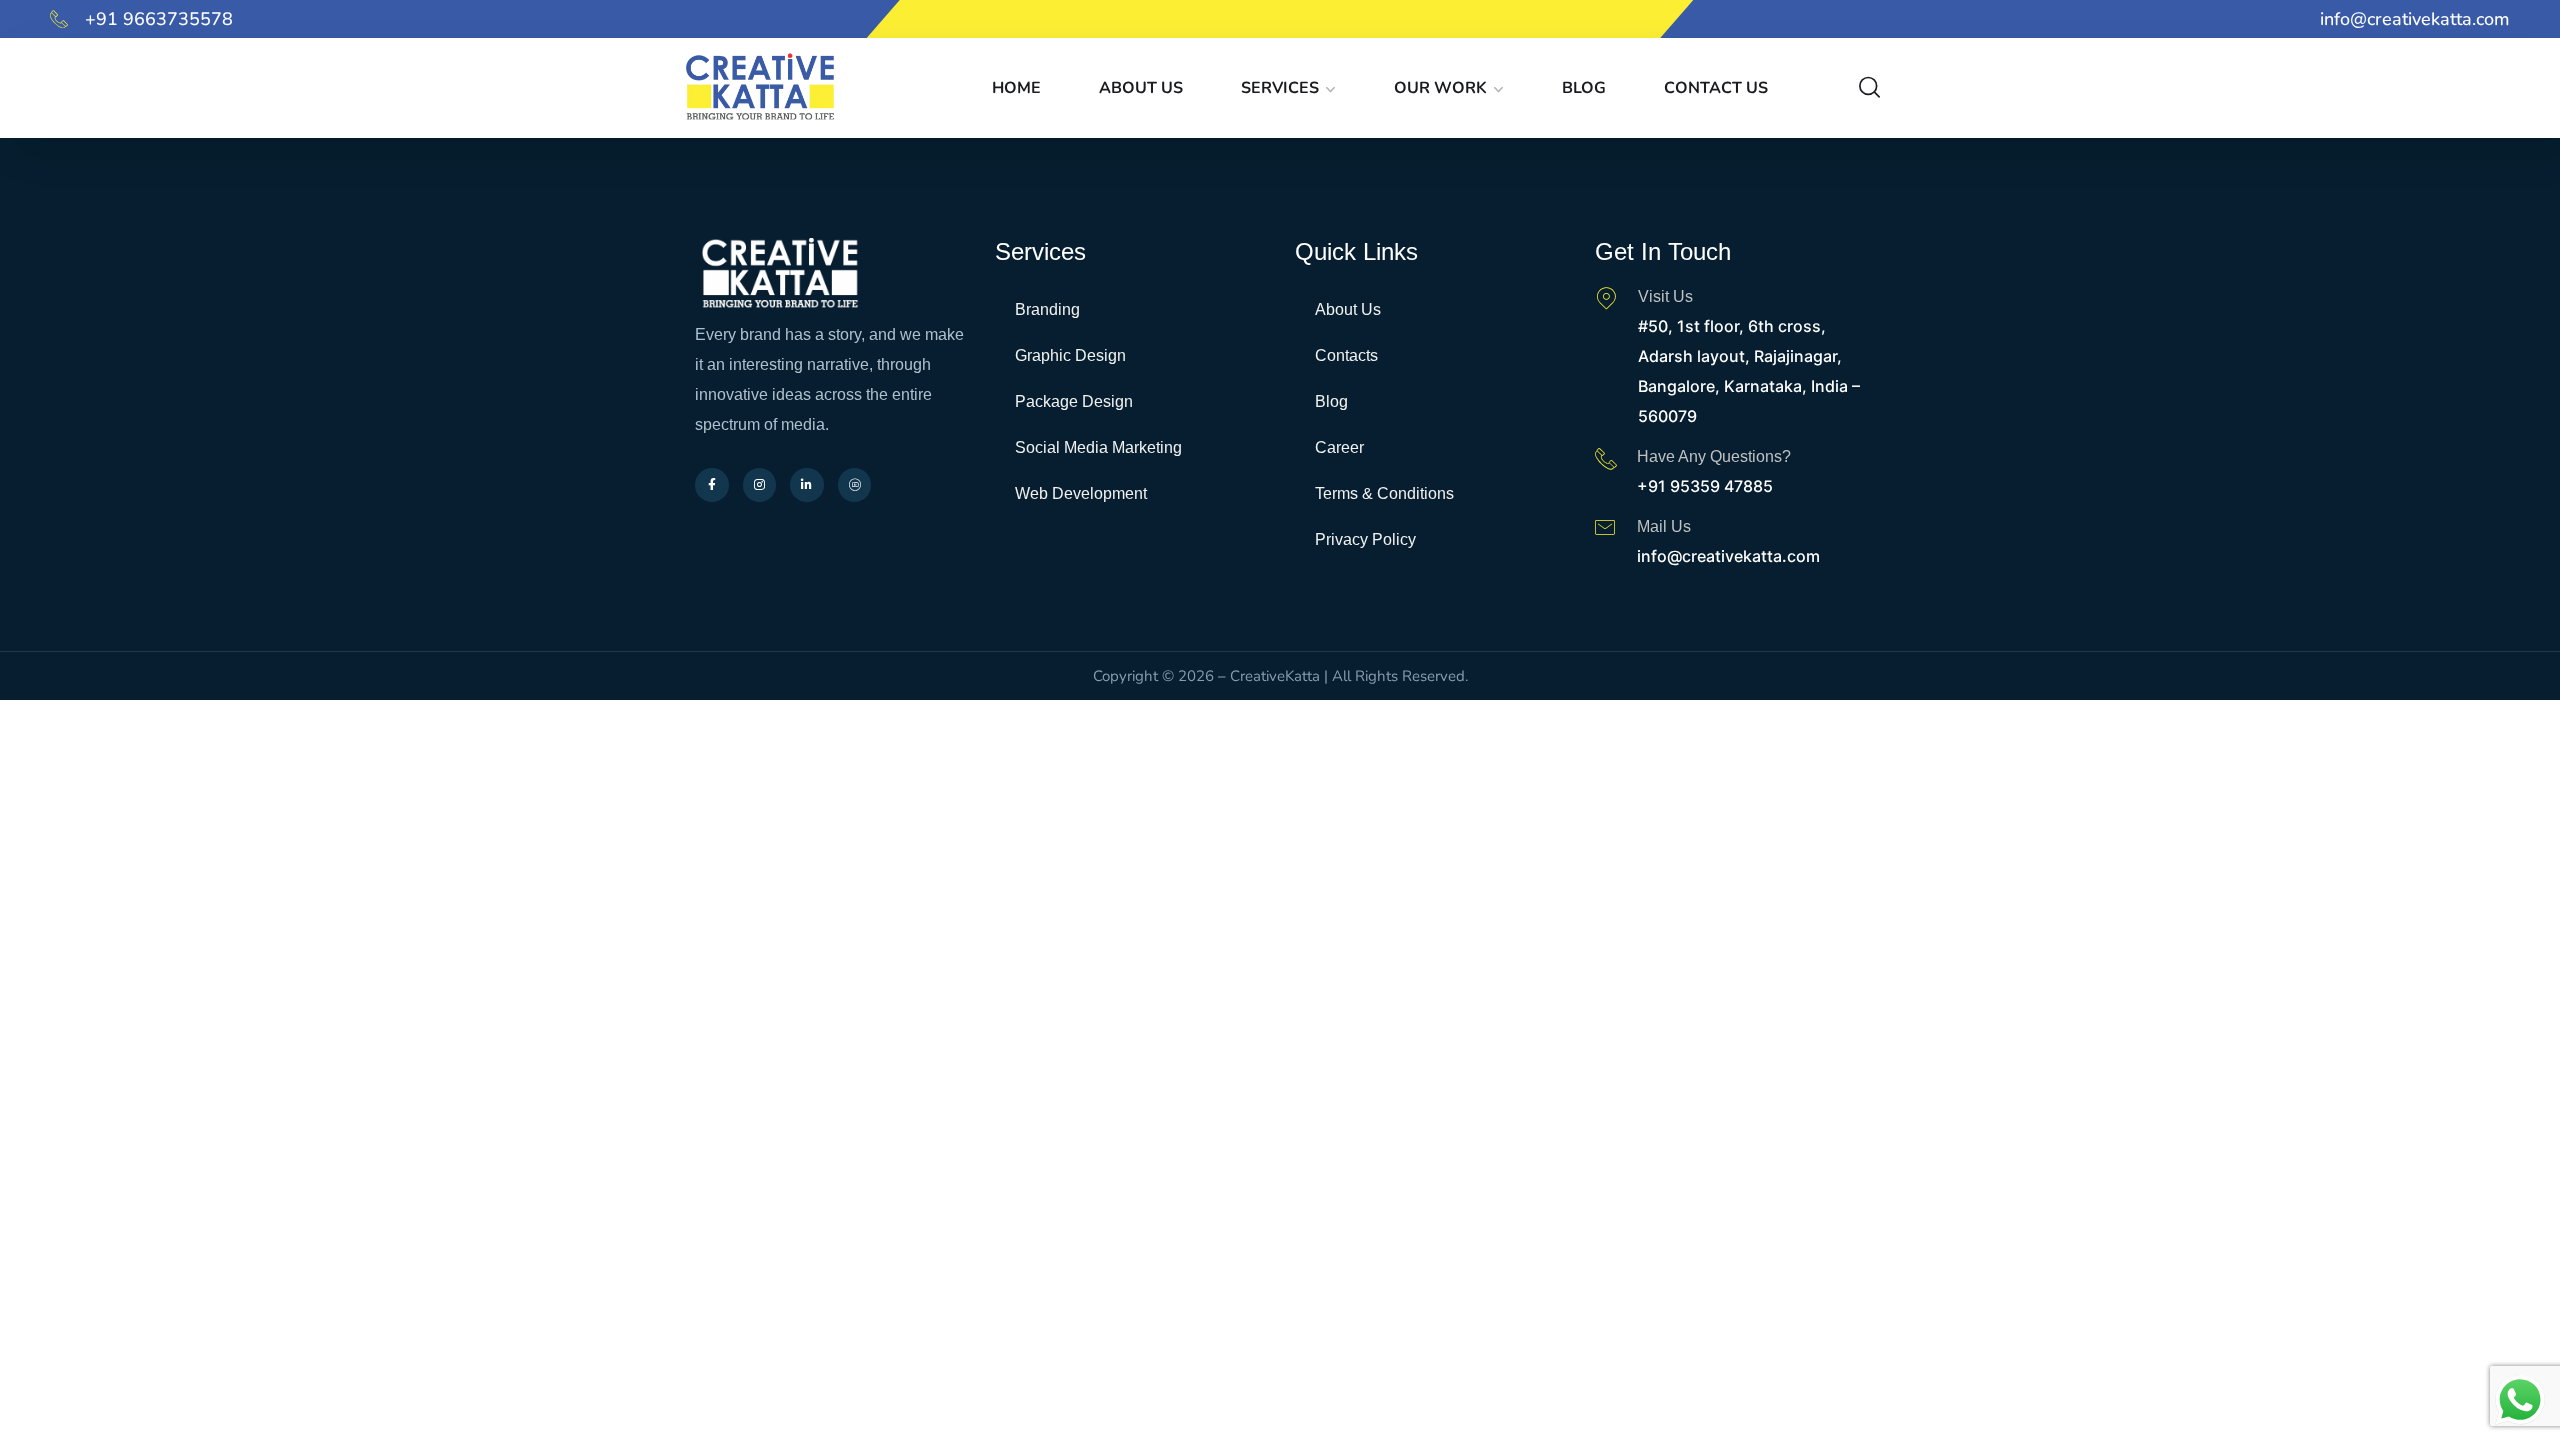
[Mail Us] (1605, 527)
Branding (1047, 309)
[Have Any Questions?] (1606, 458)
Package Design (1074, 401)
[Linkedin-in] (807, 485)
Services (1280, 88)
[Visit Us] (1606, 298)
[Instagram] (760, 485)
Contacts (1346, 355)
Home (1016, 88)
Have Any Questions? (1714, 456)
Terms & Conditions (1384, 493)
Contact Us (1716, 88)
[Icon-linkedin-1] (1299, 19)
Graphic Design (1070, 355)
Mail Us (1664, 526)
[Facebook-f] (712, 485)
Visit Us (1665, 296)
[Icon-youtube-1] (1337, 19)
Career (1339, 447)
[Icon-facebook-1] (1223, 19)
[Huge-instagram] (1261, 19)
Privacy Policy (1365, 539)
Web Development (1081, 493)
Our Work (1440, 88)
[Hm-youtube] (855, 485)
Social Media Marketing (1098, 447)
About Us (1141, 88)
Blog (1584, 88)
